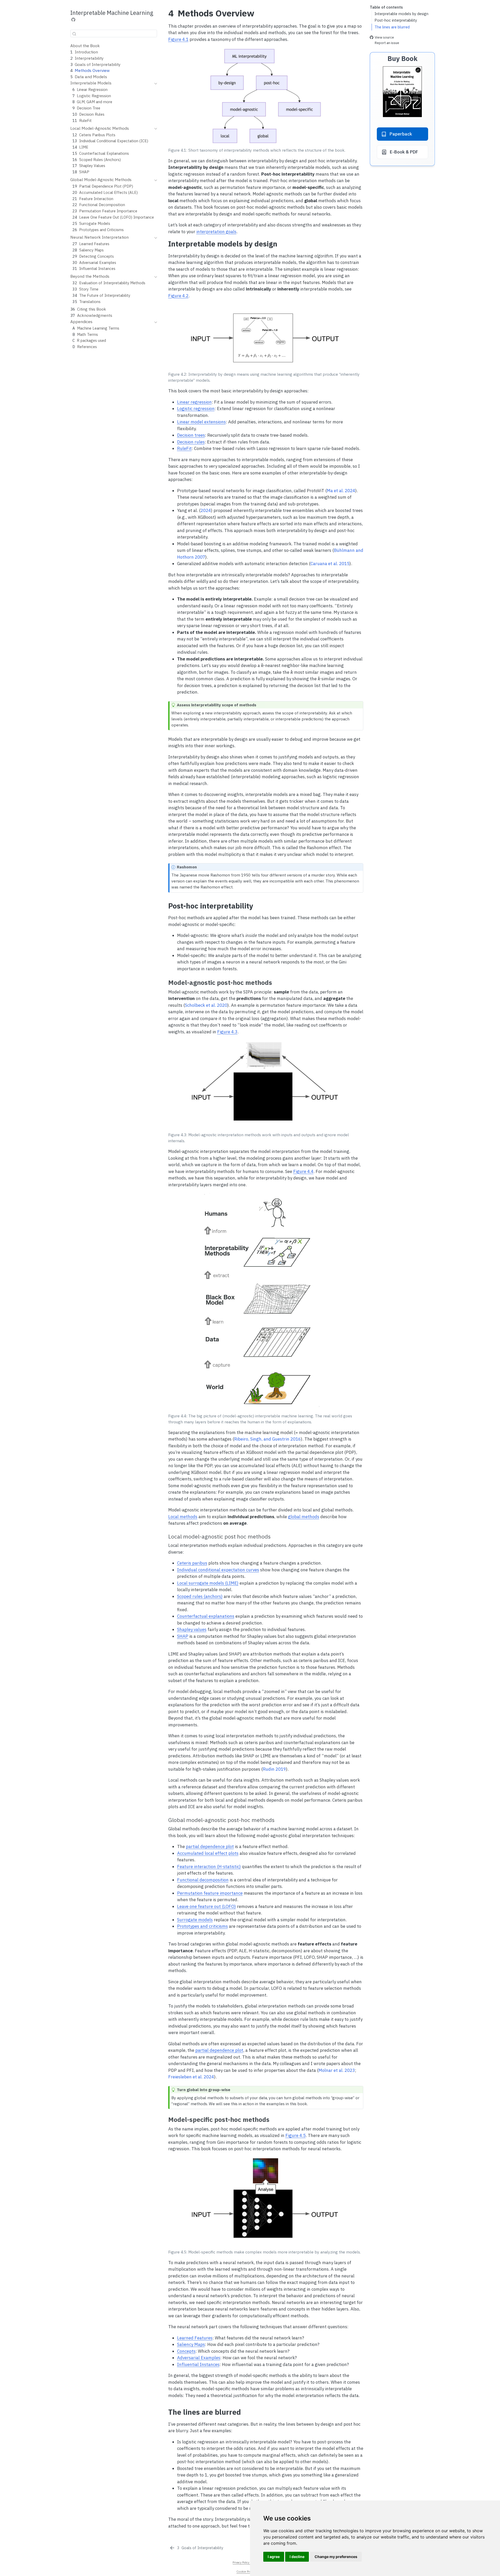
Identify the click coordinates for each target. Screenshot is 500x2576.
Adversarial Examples (199, 2358)
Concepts (186, 2351)
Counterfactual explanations (206, 1616)
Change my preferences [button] (336, 2557)
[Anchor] (359, 52)
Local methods (183, 1517)
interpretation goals (216, 232)
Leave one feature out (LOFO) (207, 1906)
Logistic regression (196, 409)
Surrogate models (195, 1920)
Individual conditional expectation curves (218, 1570)
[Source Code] (73, 20)
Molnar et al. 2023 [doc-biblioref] (337, 2070)
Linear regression (194, 402)
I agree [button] (274, 2557)
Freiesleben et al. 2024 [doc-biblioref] (191, 2077)
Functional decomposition (203, 1880)
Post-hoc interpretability (396, 20)
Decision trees (191, 435)
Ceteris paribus (192, 1563)
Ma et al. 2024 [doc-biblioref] (341, 491)
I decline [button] (297, 2557)
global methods (304, 1517)
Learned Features (195, 2338)
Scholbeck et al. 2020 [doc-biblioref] (206, 1005)
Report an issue (387, 43)
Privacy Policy (241, 2562)
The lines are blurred (392, 27)
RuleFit (184, 448)
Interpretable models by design (401, 14)
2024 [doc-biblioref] (206, 510)
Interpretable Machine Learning (112, 13)
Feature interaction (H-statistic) (209, 1867)
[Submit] (74, 34)
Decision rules (191, 442)
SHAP (183, 1636)
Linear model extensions (201, 422)
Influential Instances (198, 2364)
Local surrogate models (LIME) (208, 1583)
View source (384, 38)
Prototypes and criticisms (202, 1926)
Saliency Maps (191, 2344)
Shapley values (192, 1629)
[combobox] (114, 33)
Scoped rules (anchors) (200, 1596)
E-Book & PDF (404, 152)
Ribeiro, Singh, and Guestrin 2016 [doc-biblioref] (267, 1439)
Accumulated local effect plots (208, 1853)
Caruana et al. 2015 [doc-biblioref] (330, 564)
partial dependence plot (210, 1846)
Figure (178, 39)
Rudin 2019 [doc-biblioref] (274, 1769)
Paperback (401, 134)
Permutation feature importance (210, 1893)
